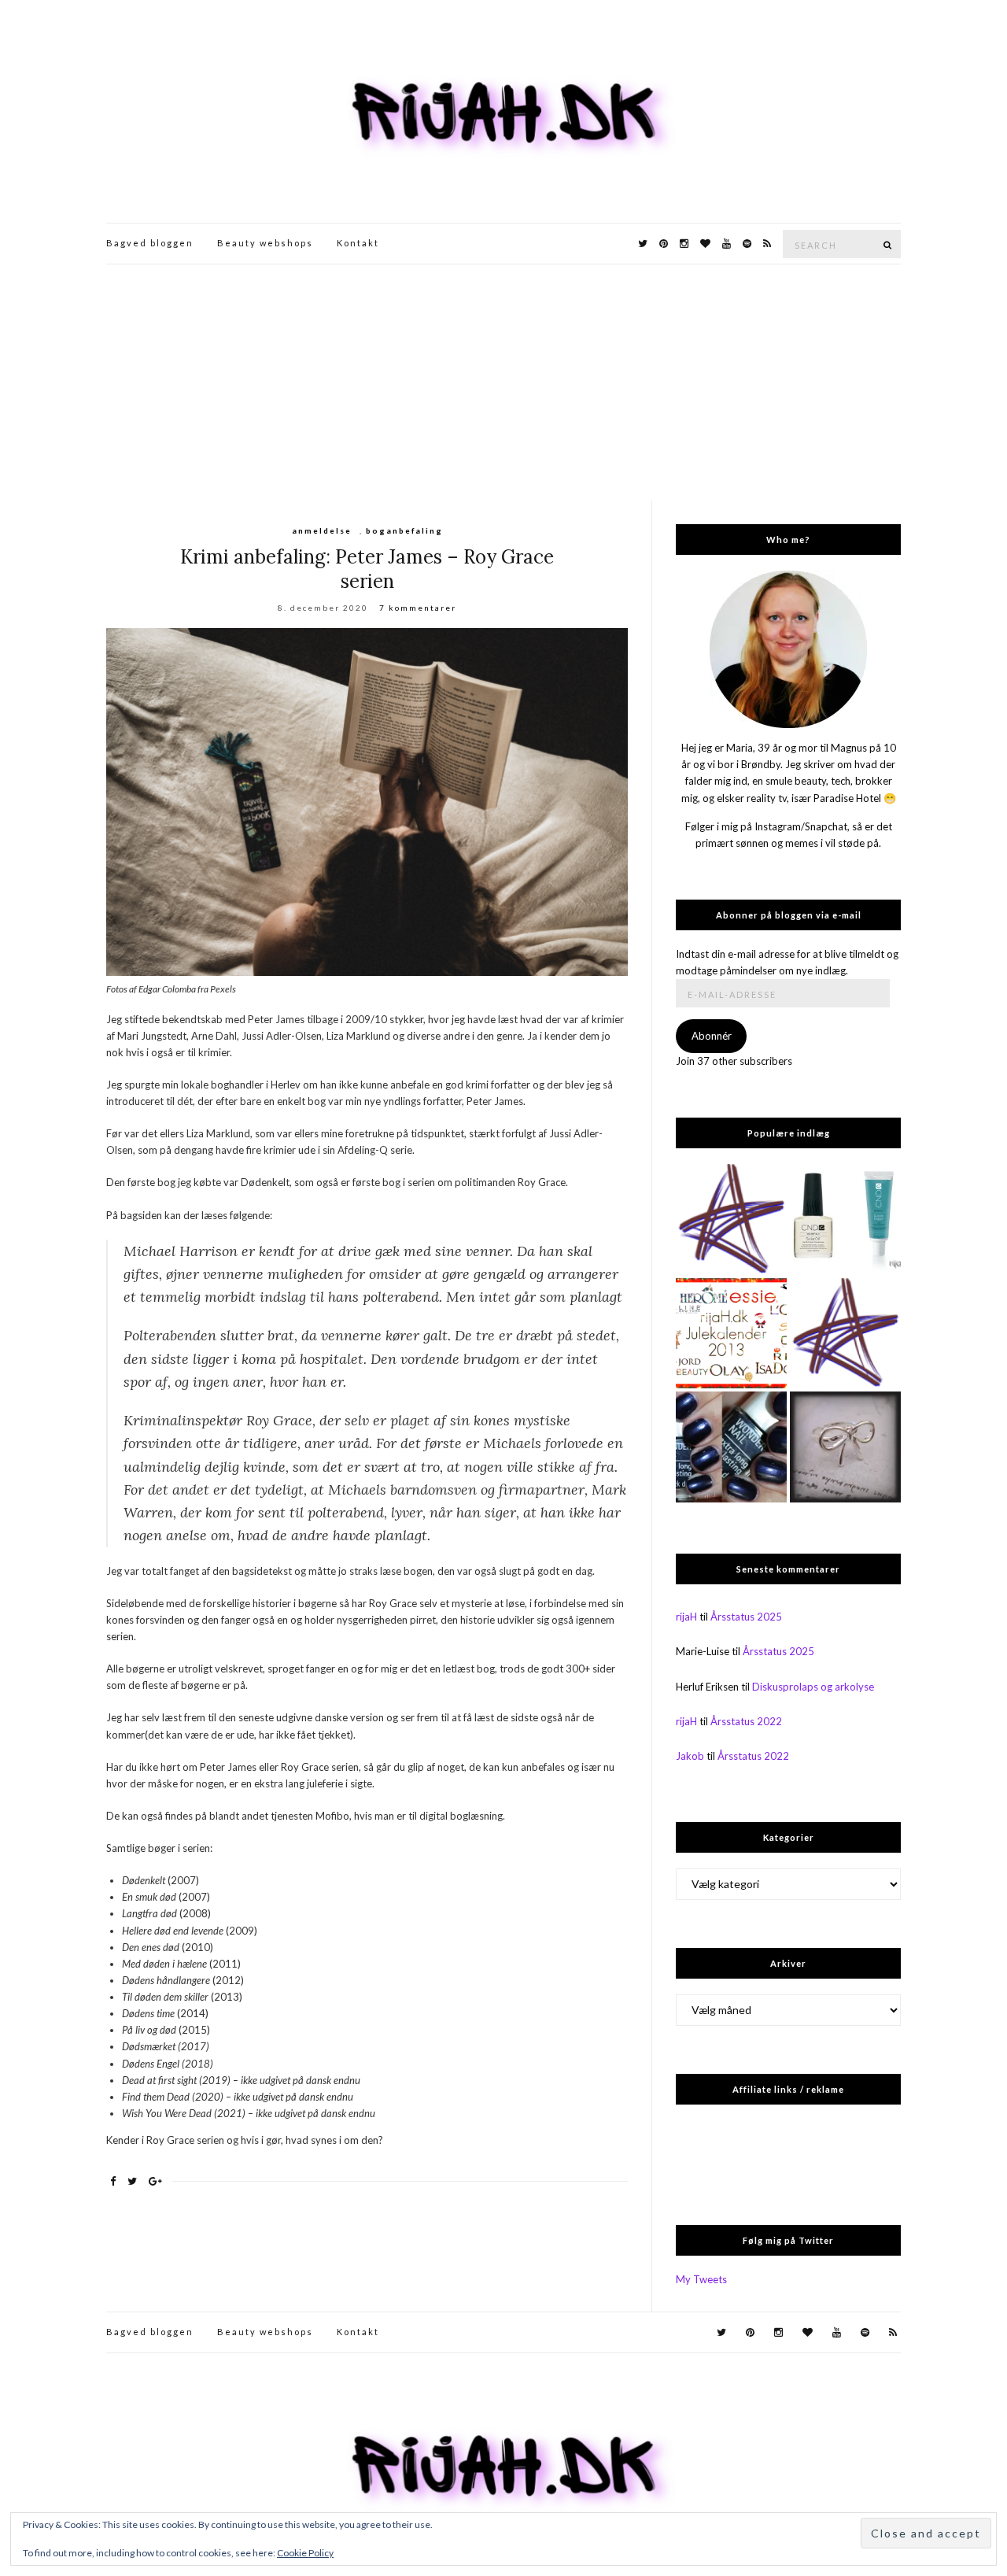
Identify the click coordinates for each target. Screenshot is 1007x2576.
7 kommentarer (418, 608)
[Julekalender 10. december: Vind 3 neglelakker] (731, 1334)
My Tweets (701, 2279)
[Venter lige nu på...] (845, 1447)
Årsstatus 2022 (746, 1721)
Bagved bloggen (150, 243)
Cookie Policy (305, 2553)
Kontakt (358, 243)
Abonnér (712, 1036)
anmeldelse (322, 530)
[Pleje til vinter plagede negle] (845, 1220)
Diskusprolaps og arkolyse (813, 1687)
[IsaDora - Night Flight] (731, 1447)
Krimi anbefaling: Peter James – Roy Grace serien (367, 569)
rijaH (686, 1617)
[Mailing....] (845, 1334)
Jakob (690, 1756)
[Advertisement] (503, 383)
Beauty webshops (265, 243)
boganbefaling (404, 530)
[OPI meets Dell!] (731, 1220)
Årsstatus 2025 (746, 1617)
